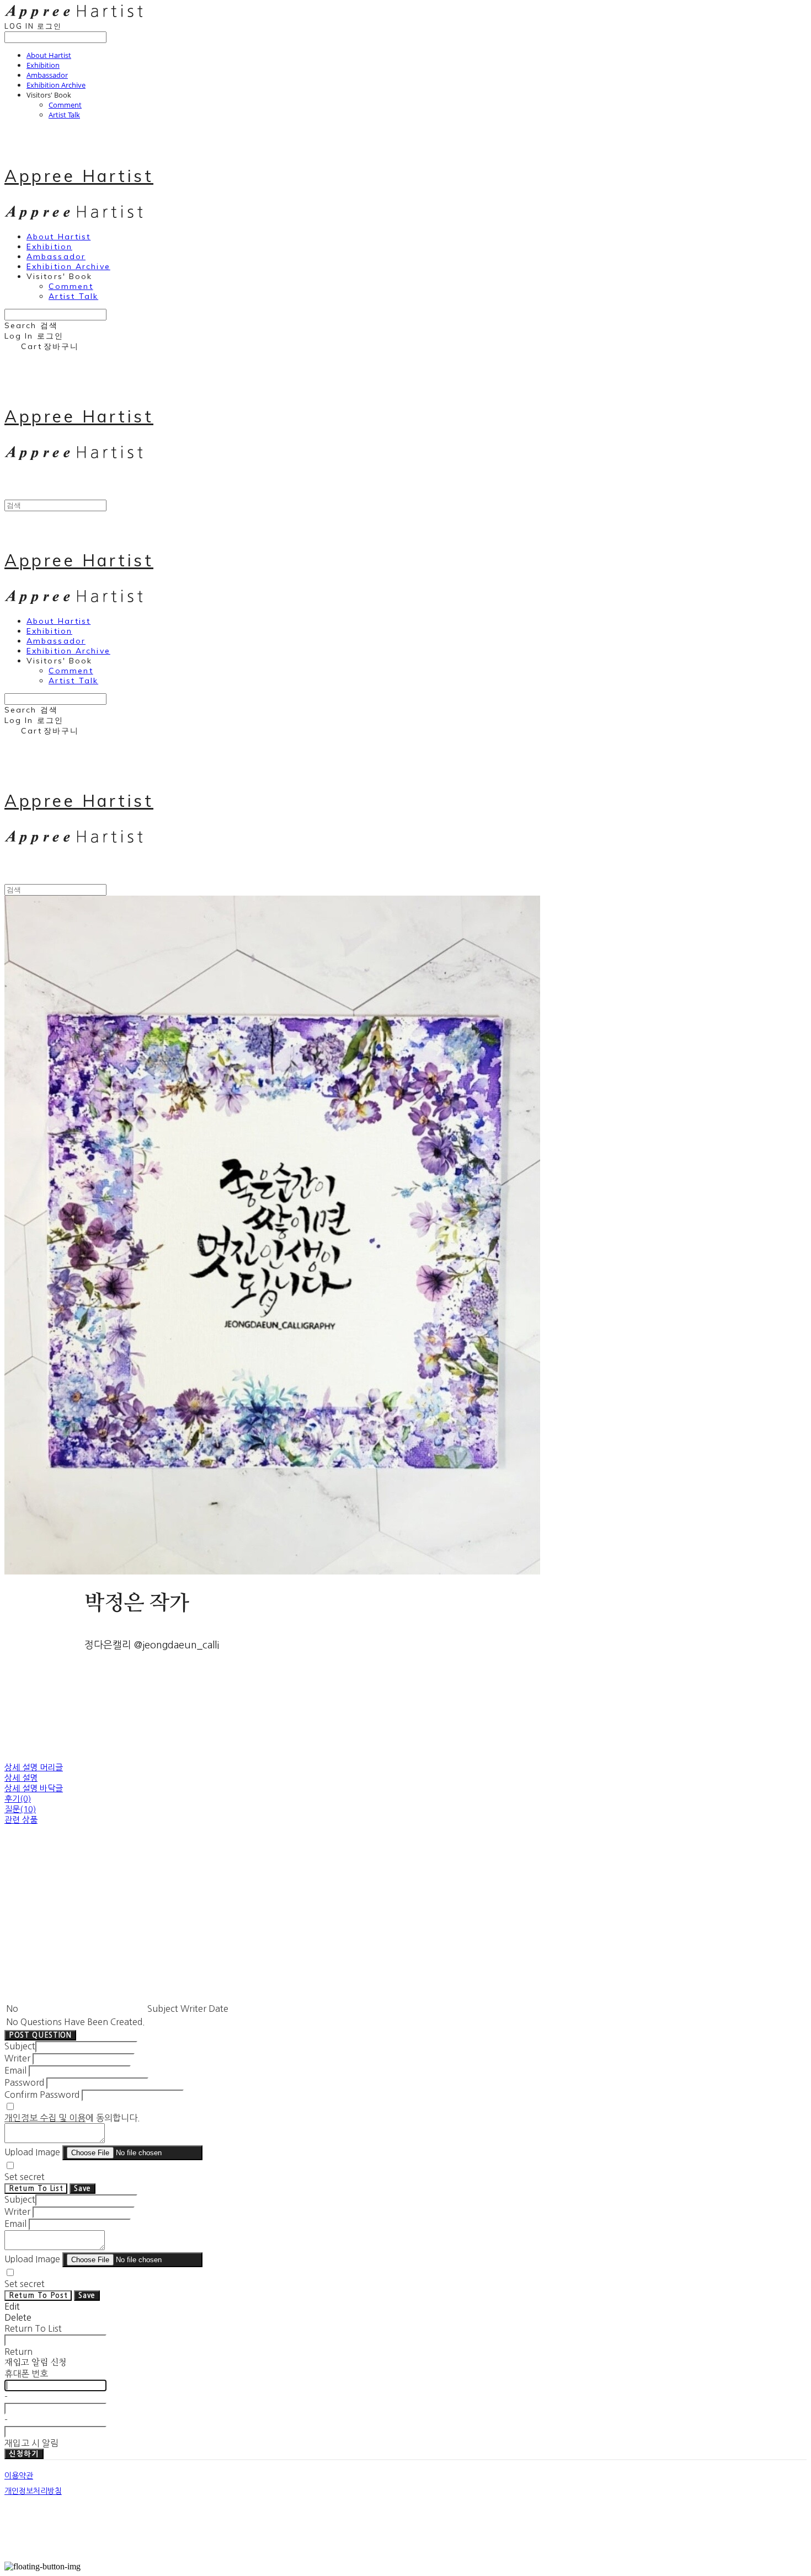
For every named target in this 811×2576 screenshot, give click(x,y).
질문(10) (20, 1809)
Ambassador (47, 75)
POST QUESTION (40, 2035)
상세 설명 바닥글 (34, 1788)
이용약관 (19, 2476)
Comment (65, 105)
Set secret (25, 2177)
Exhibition (43, 65)
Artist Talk (64, 115)
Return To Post (38, 2296)
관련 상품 (21, 1820)
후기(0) (18, 1799)
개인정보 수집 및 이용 (45, 2118)
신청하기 (24, 2454)
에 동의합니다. (72, 2118)
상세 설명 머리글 (34, 1767)
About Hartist (49, 55)
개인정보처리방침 (33, 2491)
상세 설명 (21, 1778)
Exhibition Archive (56, 85)
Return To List (36, 2189)
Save (82, 2189)
